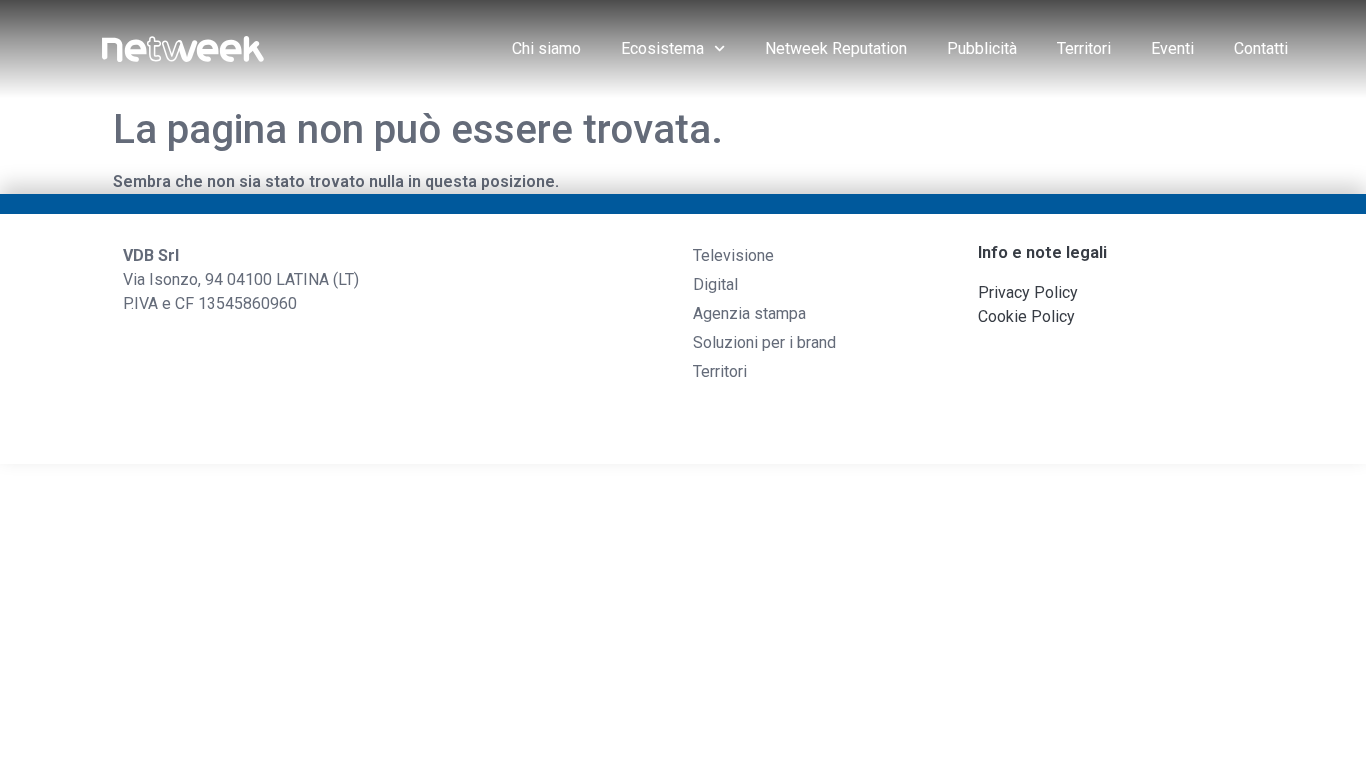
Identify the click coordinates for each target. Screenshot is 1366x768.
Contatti (1261, 48)
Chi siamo (546, 48)
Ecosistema (662, 48)
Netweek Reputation (836, 48)
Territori (1084, 48)
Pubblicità (982, 48)
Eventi (1172, 48)
